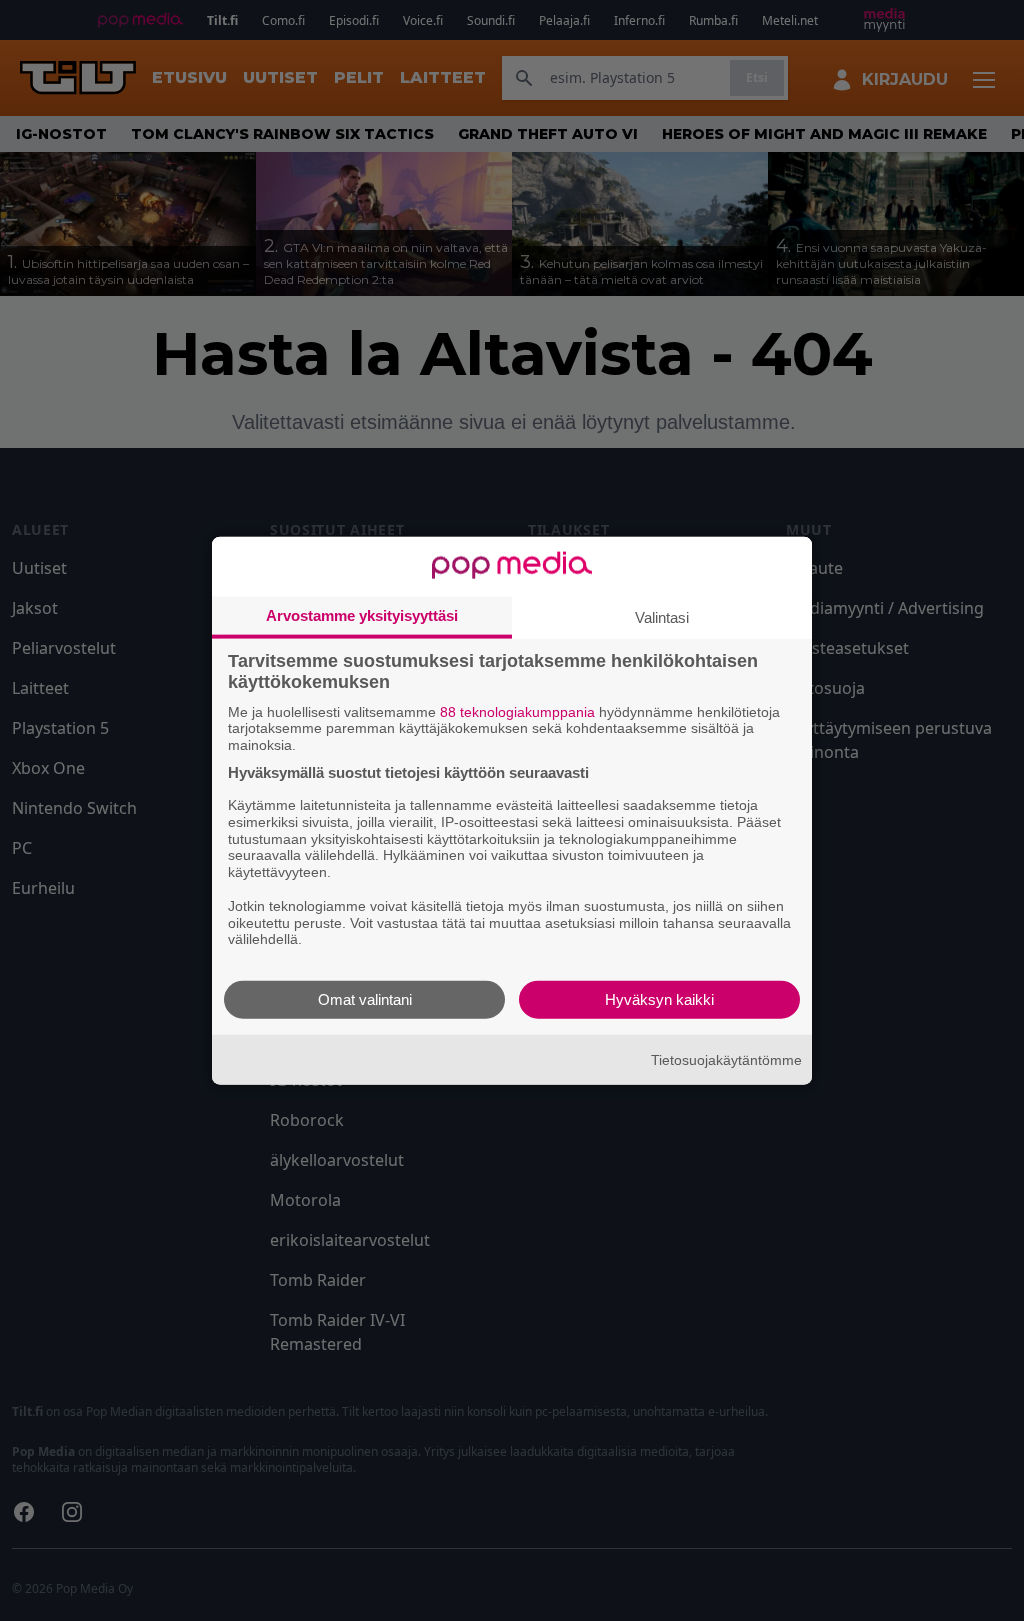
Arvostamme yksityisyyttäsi (362, 614)
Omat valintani (365, 999)
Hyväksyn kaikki (659, 999)
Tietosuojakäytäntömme (726, 1059)
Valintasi (662, 616)
